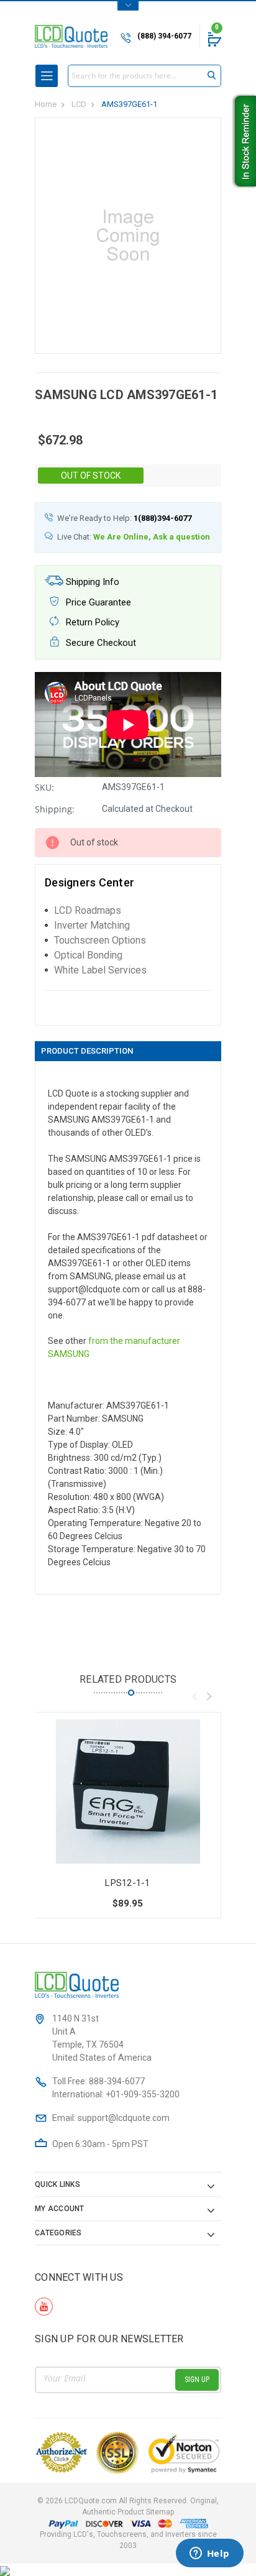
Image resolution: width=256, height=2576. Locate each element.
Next (209, 1696)
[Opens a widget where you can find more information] (209, 2554)
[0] (214, 39)
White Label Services (100, 970)
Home (46, 104)
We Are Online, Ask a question (152, 537)
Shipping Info (91, 582)
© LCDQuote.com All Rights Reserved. (128, 2506)
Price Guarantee (97, 602)
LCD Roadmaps (88, 910)
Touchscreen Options (100, 940)
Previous (194, 1696)
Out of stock (91, 476)
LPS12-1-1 (127, 1883)
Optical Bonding (88, 955)
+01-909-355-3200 (143, 2094)
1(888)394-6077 (162, 518)
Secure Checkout (100, 643)
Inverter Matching (92, 925)
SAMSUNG (69, 1354)
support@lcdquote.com (124, 2118)
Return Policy (91, 622)
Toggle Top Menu (128, 6)
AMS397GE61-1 (129, 104)
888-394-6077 (117, 2081)
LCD (79, 104)
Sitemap (160, 2512)
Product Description (87, 1051)
